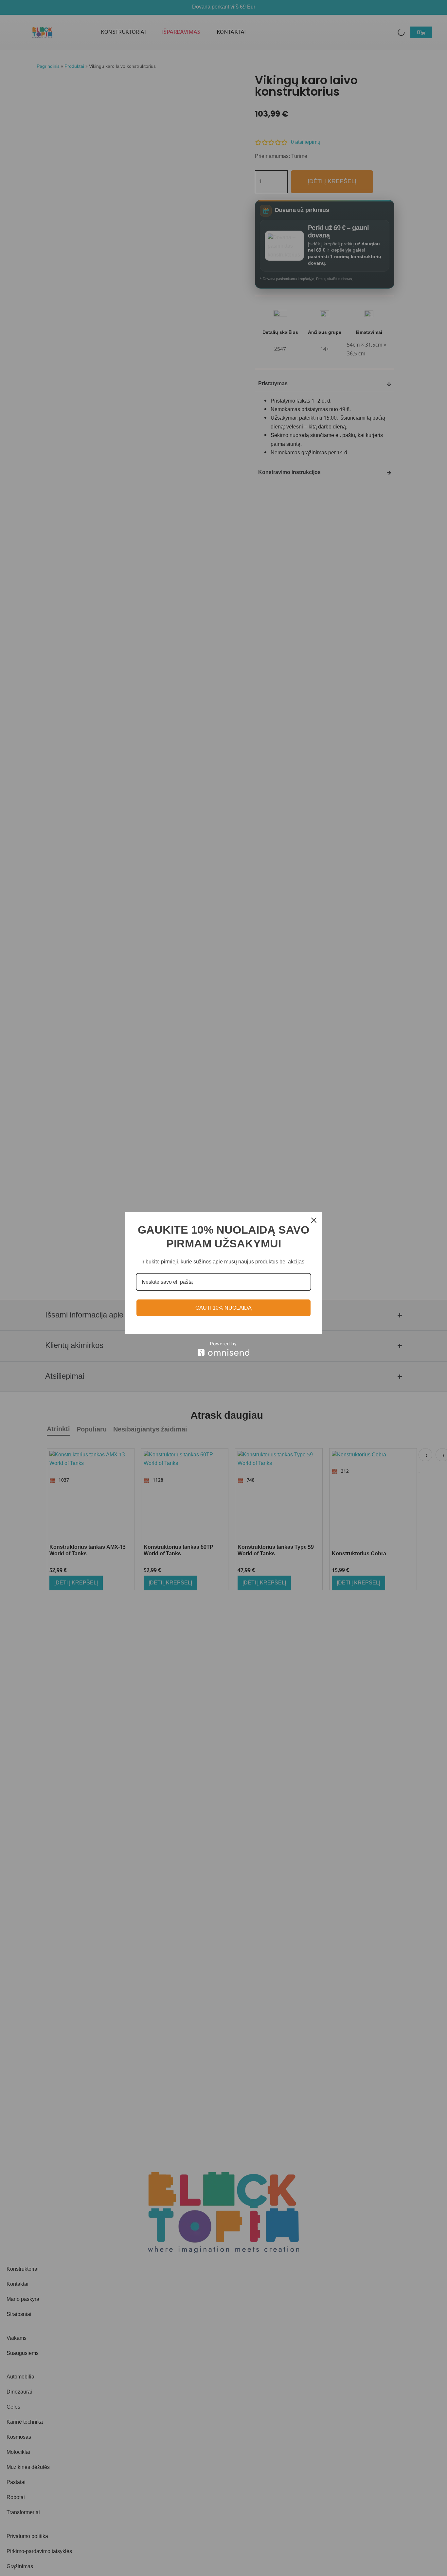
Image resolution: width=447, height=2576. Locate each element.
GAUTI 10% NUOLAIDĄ (223, 1308)
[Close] (314, 1220)
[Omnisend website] (223, 1349)
